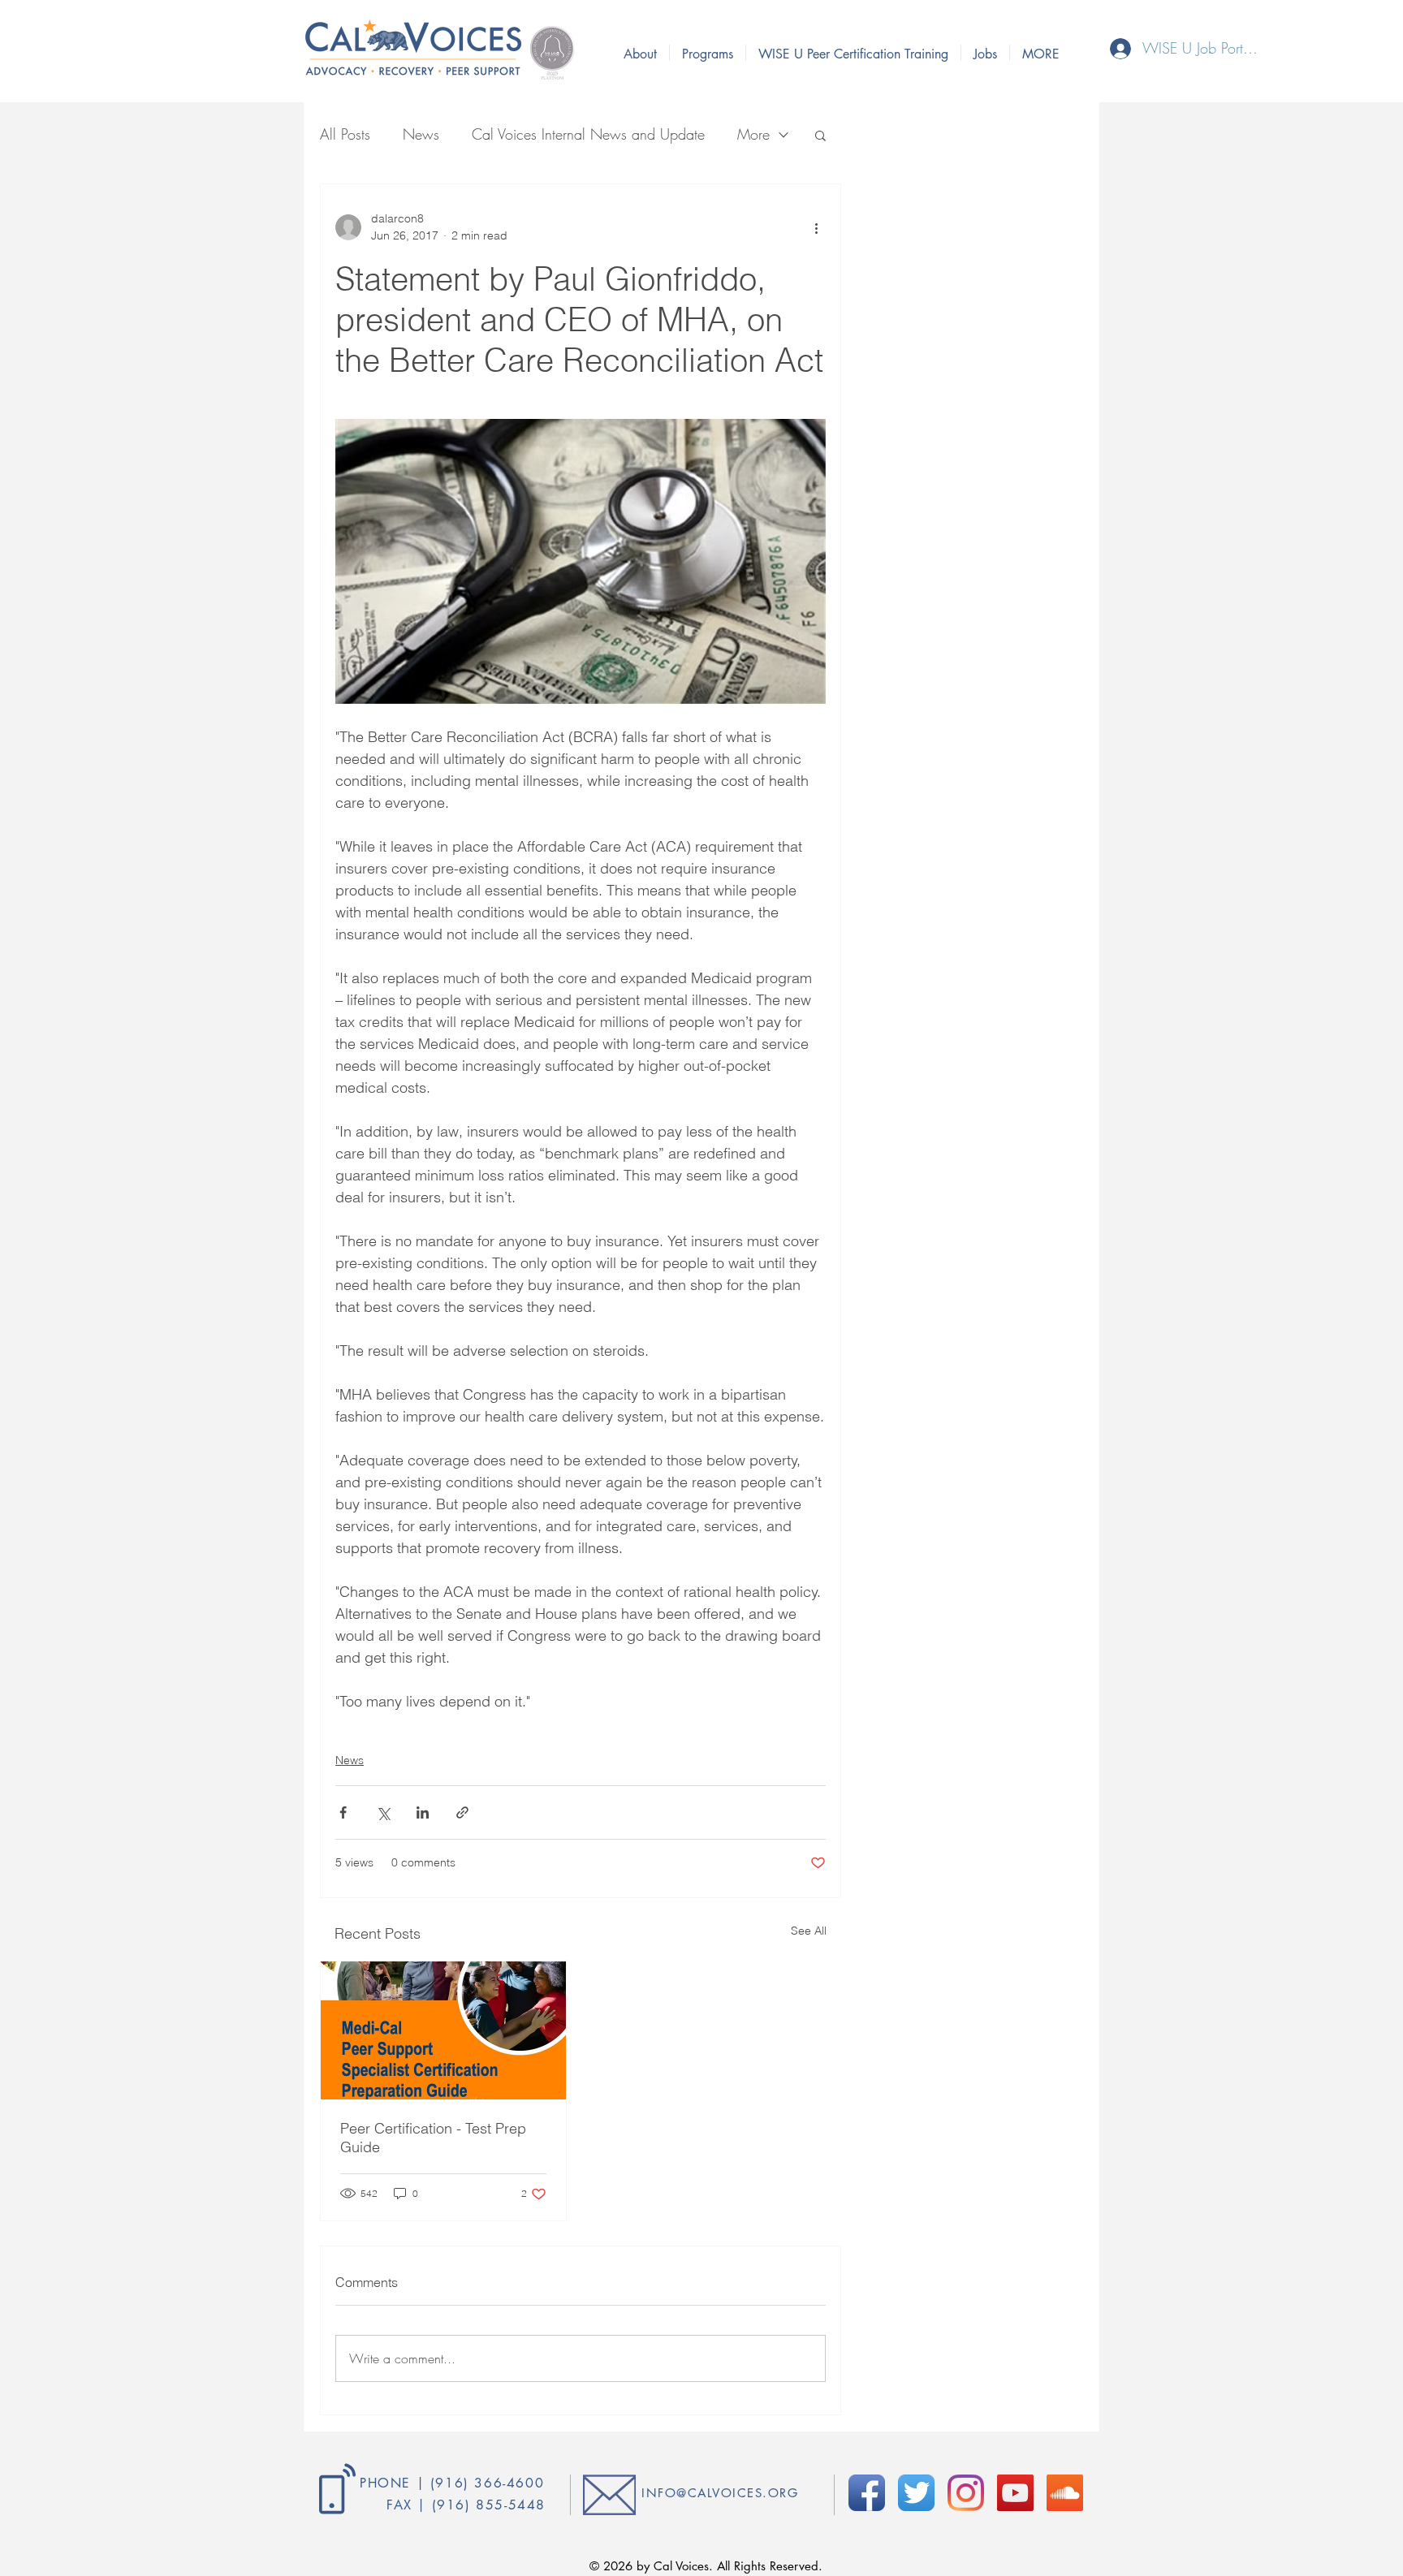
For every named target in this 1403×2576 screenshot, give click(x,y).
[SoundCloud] (1065, 2493)
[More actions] (816, 227)
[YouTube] (1015, 2493)
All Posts (345, 134)
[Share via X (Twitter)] (383, 1812)
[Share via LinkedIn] (423, 1812)
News (421, 134)
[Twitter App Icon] (916, 2493)
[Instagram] (966, 2493)
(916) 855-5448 (489, 2505)
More (753, 134)
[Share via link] (462, 1812)
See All (809, 1931)
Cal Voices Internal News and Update (588, 134)
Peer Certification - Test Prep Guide (433, 2138)
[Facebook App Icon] (867, 2493)
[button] (820, 135)
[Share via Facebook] (343, 1812)
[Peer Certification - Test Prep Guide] (443, 2030)
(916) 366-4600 (487, 2483)
